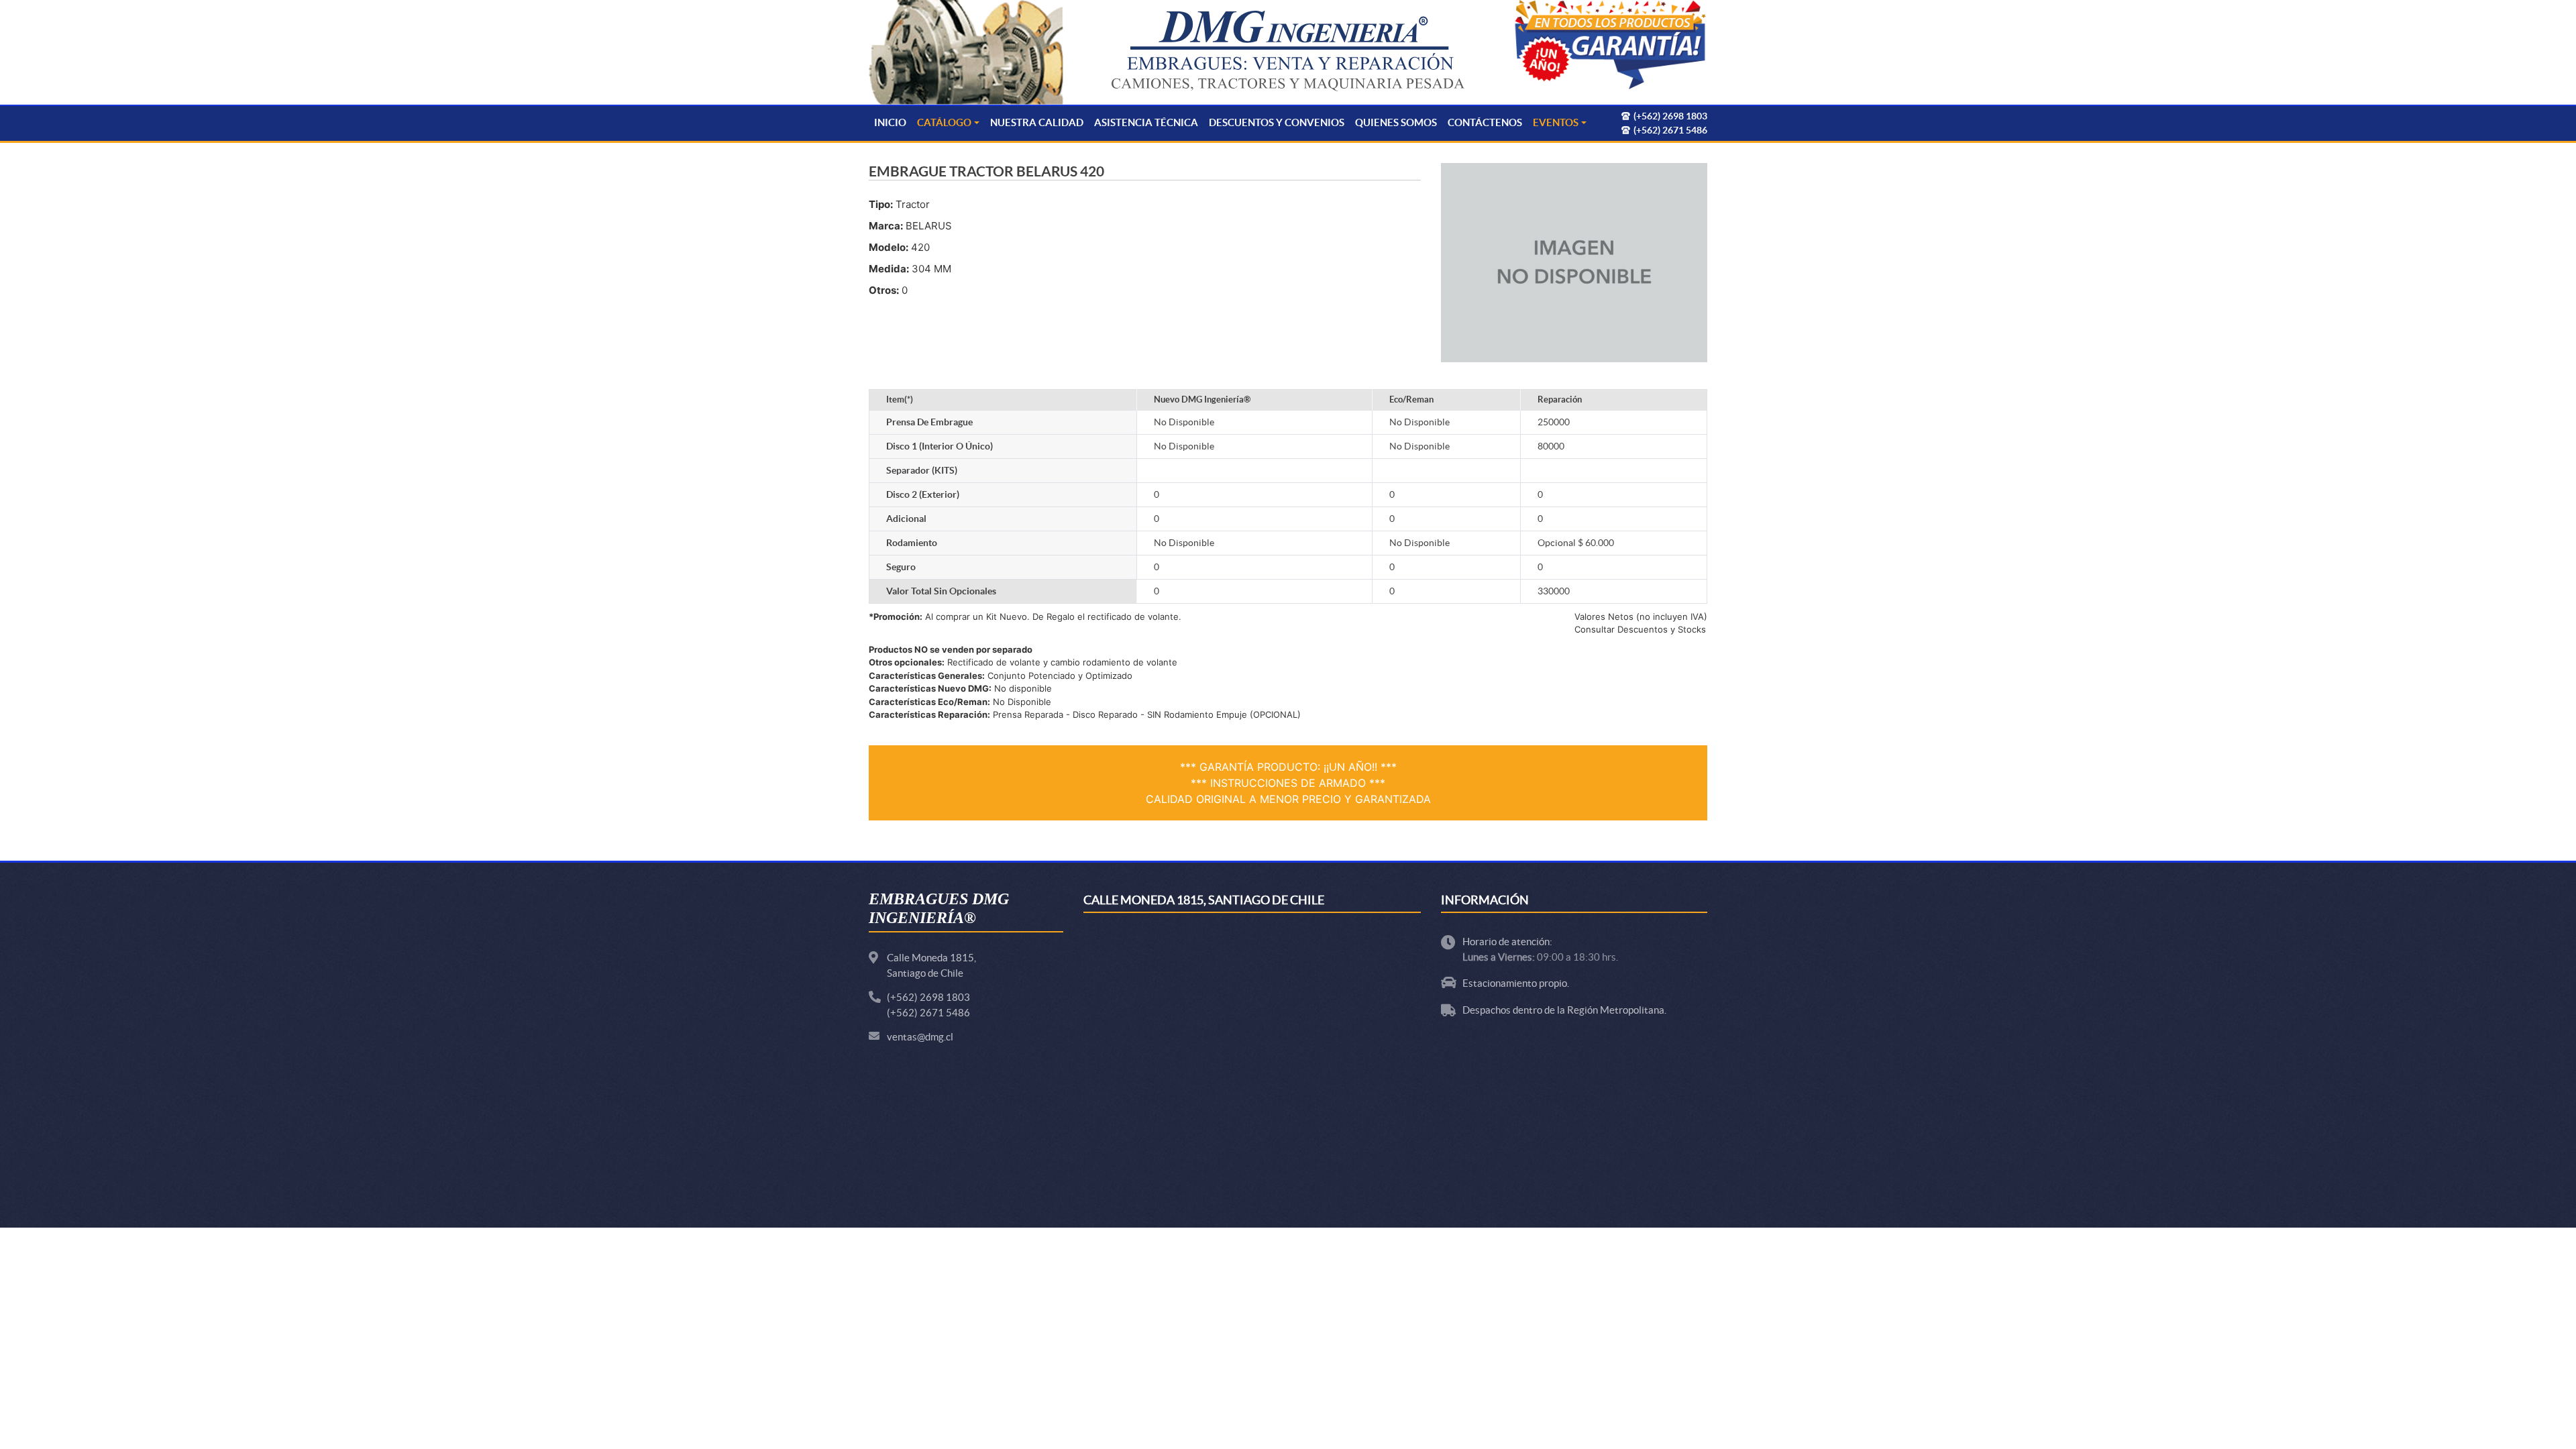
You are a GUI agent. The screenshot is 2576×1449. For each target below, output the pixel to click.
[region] (1610, 46)
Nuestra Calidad (1037, 122)
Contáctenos (1485, 122)
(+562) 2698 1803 (928, 997)
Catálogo (944, 122)
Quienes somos (1396, 122)
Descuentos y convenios (1277, 122)
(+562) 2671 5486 (928, 1013)
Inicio (890, 122)
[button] (1610, 46)
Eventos (1556, 122)
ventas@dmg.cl (920, 1037)
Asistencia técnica (1146, 122)
